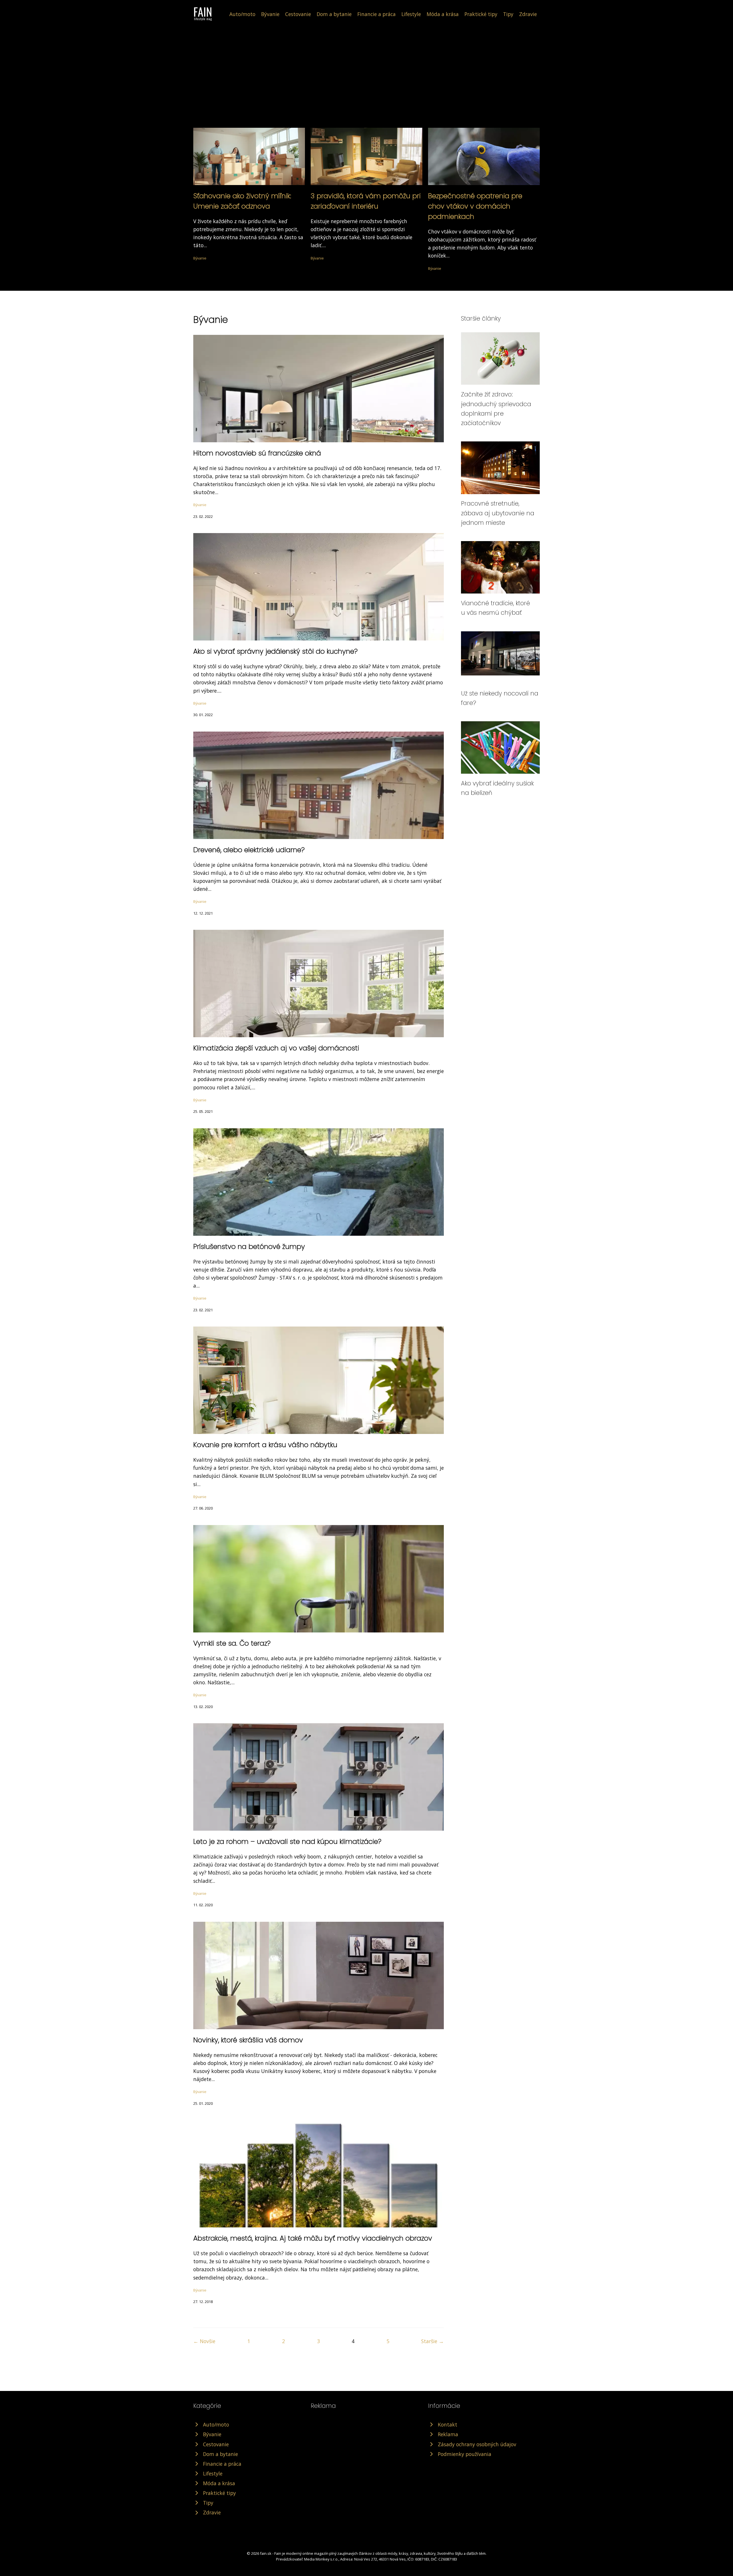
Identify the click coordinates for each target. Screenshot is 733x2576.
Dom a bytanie (334, 14)
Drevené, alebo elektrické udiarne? (249, 850)
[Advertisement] (366, 64)
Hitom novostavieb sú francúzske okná (257, 453)
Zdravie (528, 14)
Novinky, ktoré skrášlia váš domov (248, 2040)
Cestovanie (298, 14)
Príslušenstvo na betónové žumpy (249, 1246)
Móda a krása (443, 14)
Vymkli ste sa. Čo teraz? (232, 1643)
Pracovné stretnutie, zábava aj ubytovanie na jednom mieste (498, 513)
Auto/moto (242, 14)
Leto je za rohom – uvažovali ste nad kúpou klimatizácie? (287, 1841)
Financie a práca (377, 14)
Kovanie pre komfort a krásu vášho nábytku (265, 1445)
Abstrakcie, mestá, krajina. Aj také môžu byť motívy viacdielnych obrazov (313, 2238)
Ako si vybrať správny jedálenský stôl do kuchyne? (275, 651)
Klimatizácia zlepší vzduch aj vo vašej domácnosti (276, 1048)
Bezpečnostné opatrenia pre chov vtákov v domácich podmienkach (475, 206)
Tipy (508, 14)
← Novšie (204, 2341)
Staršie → (432, 2341)
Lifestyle (411, 14)
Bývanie (270, 14)
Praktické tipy (481, 14)
